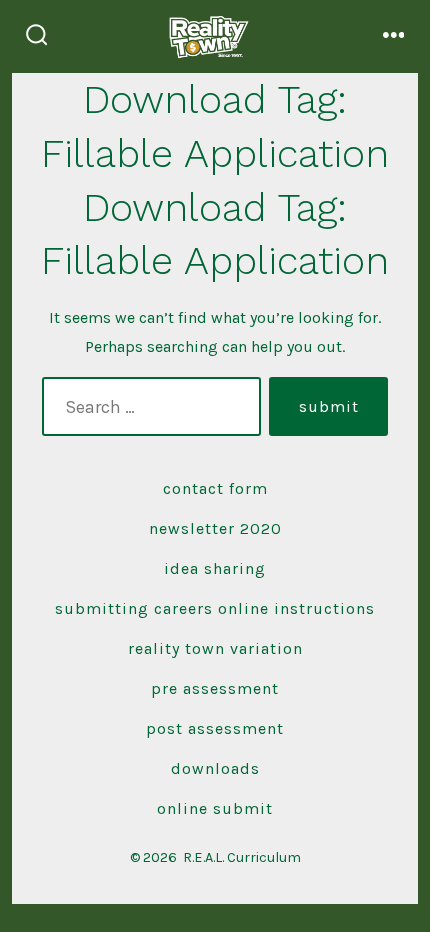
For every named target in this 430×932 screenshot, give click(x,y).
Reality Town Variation (215, 648)
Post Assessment (215, 728)
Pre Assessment (215, 688)
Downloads (215, 768)
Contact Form (215, 488)
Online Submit (215, 808)
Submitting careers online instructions (215, 608)
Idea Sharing (215, 568)
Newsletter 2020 (215, 528)
